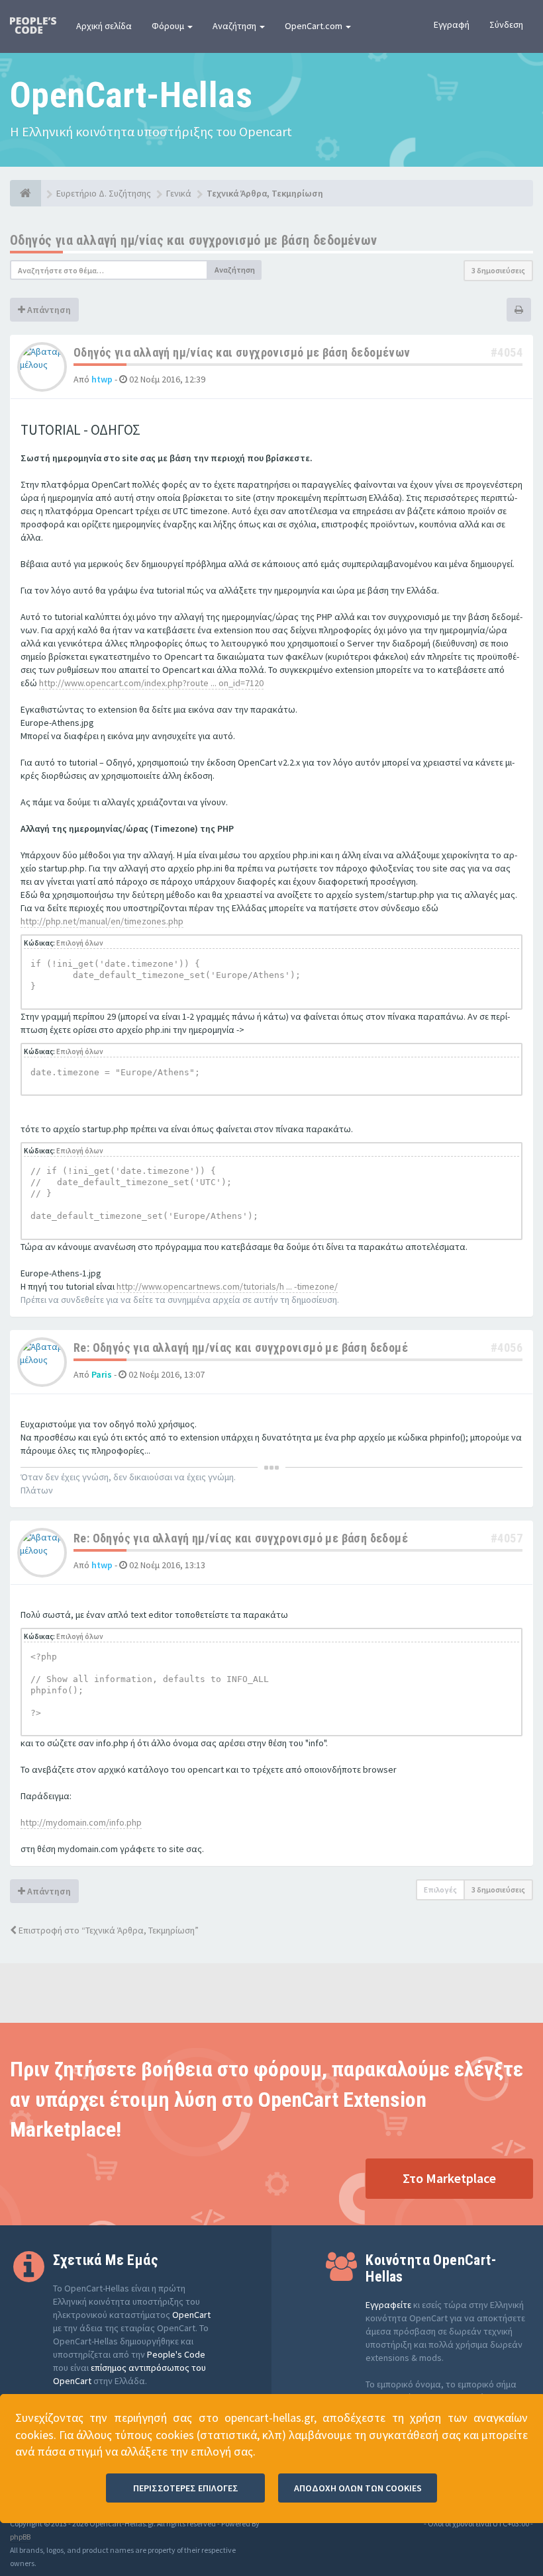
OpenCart (191, 2315)
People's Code (176, 2354)
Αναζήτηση (235, 26)
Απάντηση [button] (48, 310)
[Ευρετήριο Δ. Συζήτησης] (25, 193)
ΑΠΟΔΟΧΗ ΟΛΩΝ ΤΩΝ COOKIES (358, 2488)
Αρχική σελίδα (104, 26)
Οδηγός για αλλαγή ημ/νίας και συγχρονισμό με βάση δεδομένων (194, 240)
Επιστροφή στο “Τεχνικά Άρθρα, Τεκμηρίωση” (108, 1930)
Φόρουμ (169, 26)
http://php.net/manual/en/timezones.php (102, 921)
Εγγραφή (452, 24)
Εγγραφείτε (388, 2305)
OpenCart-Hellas (131, 95)
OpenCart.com (315, 26)
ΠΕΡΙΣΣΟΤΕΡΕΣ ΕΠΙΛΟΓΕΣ (186, 2488)
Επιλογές (440, 1889)
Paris (102, 1374)
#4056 (507, 1348)
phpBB (20, 2537)
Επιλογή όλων (80, 943)
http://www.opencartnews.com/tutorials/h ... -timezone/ (227, 1286)
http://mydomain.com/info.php (81, 1822)
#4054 (507, 352)
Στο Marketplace (449, 2178)
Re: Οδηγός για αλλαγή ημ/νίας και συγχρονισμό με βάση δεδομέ (241, 1348)
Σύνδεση (506, 24)
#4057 (507, 1538)
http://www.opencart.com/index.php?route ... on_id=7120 (151, 683)
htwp (102, 379)
